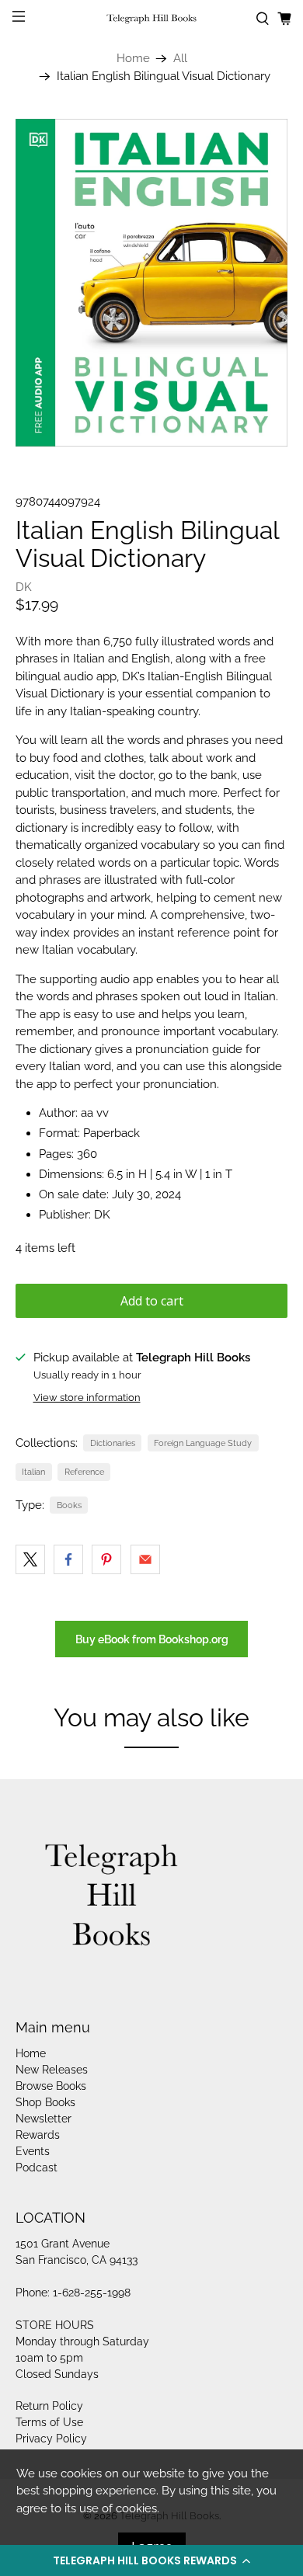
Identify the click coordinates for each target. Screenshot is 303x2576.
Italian (33, 1472)
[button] (151, 2560)
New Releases (52, 2070)
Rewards (38, 2135)
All (180, 59)
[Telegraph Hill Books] (152, 19)
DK (24, 587)
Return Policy (49, 2406)
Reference (84, 1472)
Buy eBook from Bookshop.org (152, 1639)
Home (133, 59)
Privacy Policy (51, 2439)
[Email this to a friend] (145, 1559)
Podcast (37, 2168)
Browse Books (51, 2086)
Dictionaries (113, 1443)
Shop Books (45, 2102)
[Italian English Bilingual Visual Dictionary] (152, 283)
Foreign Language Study (203, 1443)
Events (33, 2151)
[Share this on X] (30, 1559)
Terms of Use (49, 2422)
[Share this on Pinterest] (106, 1559)
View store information (87, 1398)
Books (69, 1505)
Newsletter (44, 2119)
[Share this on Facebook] (68, 1559)
